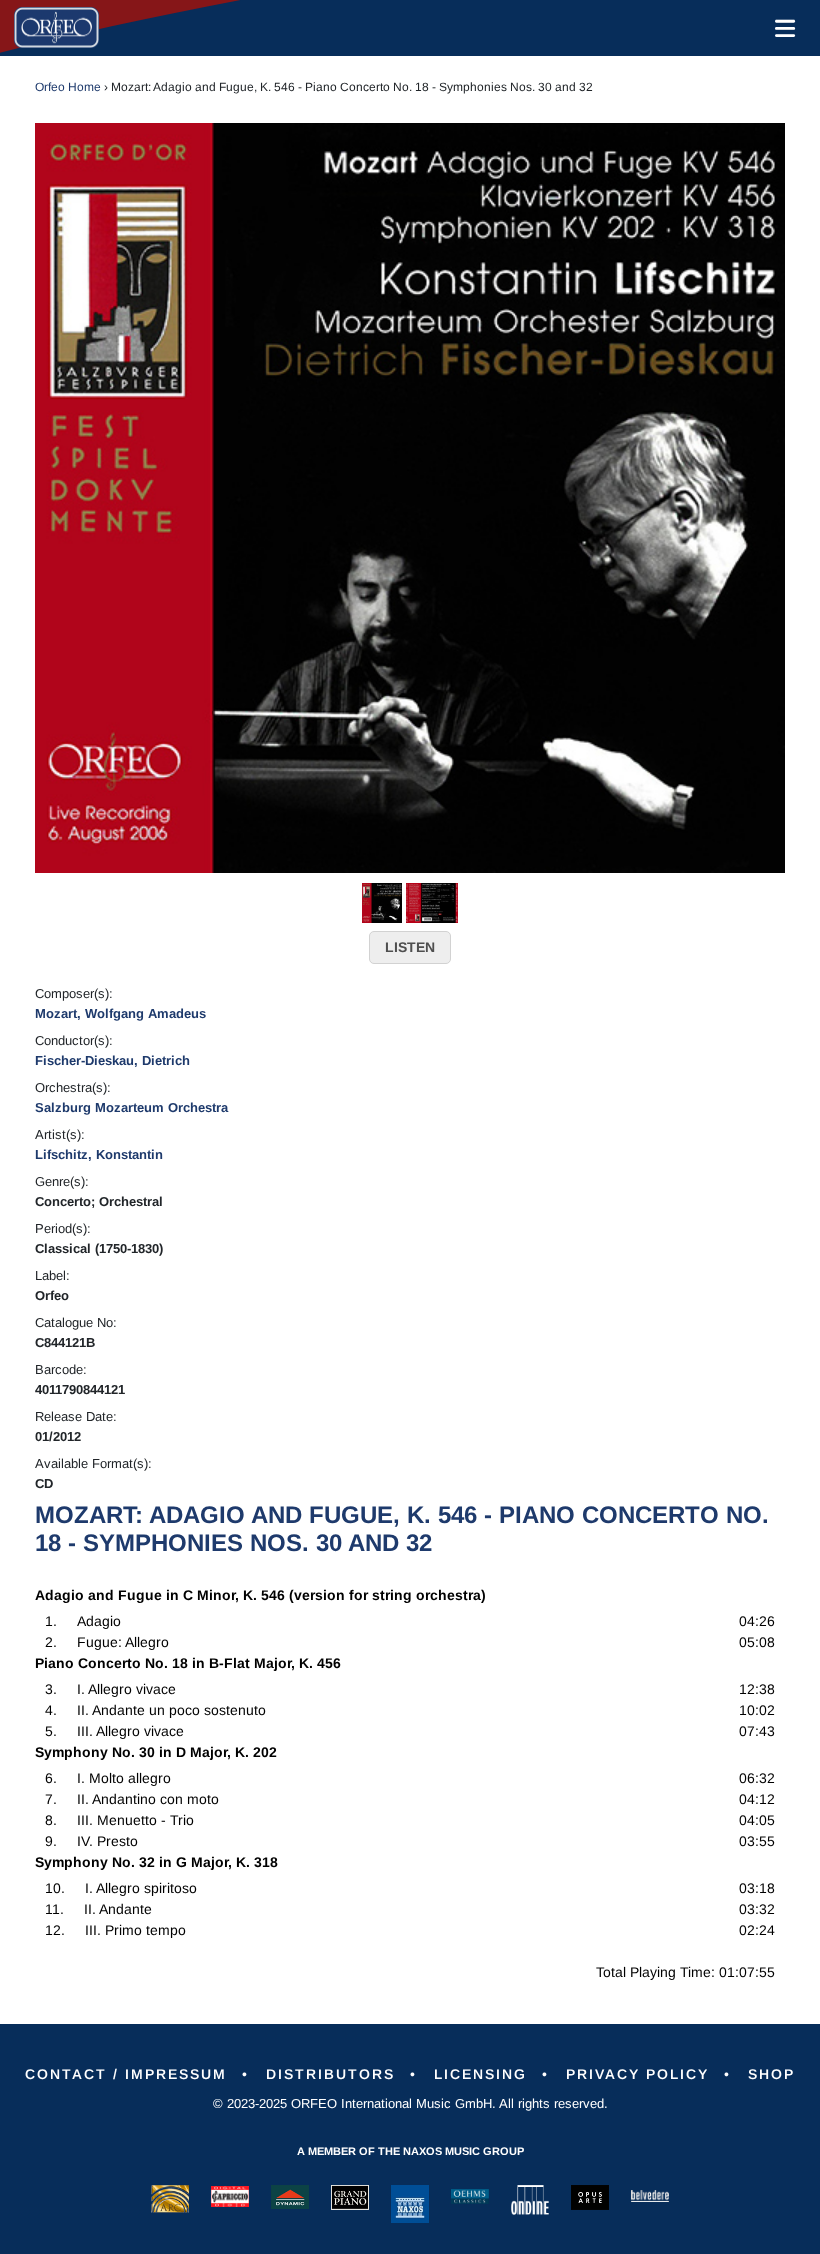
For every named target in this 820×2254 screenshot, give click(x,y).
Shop (771, 2074)
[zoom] (410, 497)
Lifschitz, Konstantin (99, 1154)
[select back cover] (432, 902)
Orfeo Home (68, 87)
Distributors (330, 2074)
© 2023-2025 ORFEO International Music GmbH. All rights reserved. (410, 2103)
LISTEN (410, 947)
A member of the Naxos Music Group (410, 2151)
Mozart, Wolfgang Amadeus (120, 1013)
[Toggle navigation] (781, 28)
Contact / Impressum (126, 2074)
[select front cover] (382, 902)
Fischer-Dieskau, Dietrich (112, 1060)
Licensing (480, 2074)
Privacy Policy (637, 2074)
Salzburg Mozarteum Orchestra (131, 1107)
